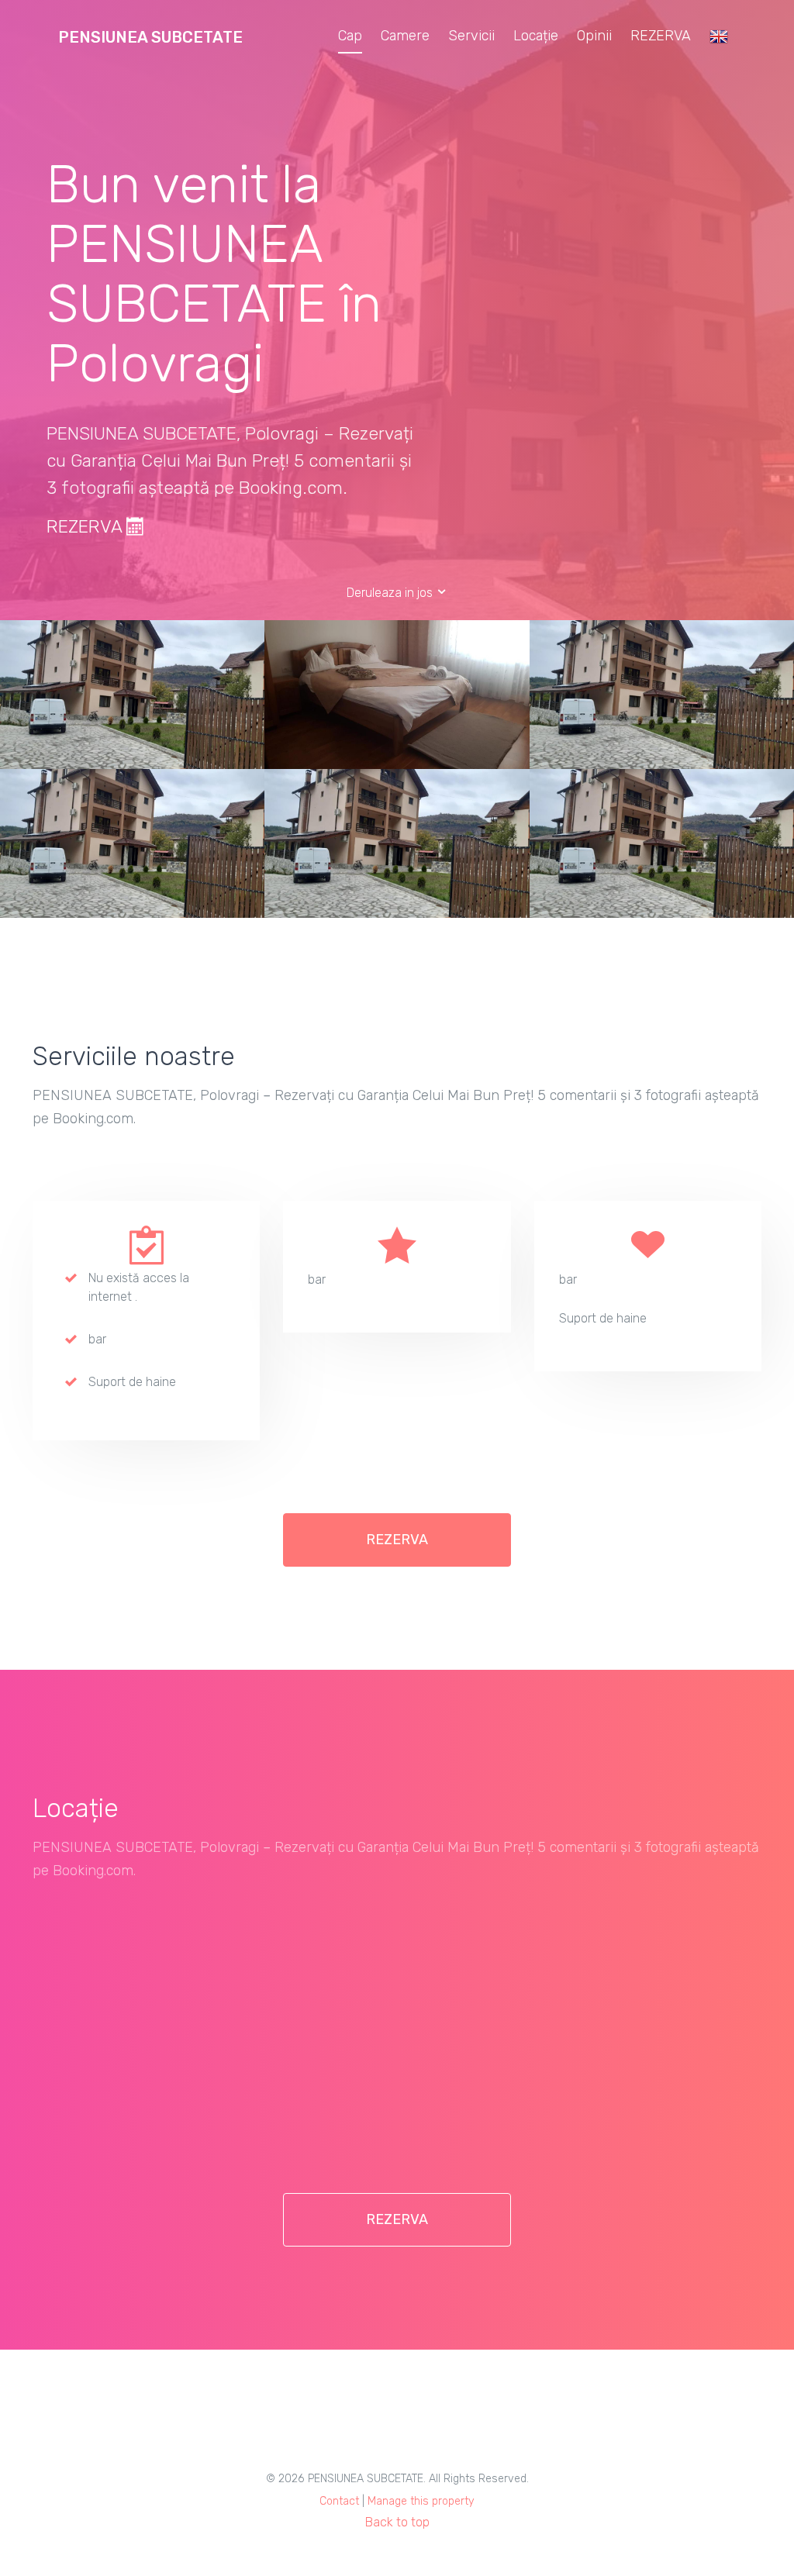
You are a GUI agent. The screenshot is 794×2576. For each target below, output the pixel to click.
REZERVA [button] (397, 1540)
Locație (536, 36)
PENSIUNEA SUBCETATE (150, 37)
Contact (339, 2501)
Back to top (397, 2522)
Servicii (471, 36)
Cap (350, 36)
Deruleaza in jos (391, 593)
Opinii (594, 36)
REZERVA (661, 36)
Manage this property (421, 2501)
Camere (405, 36)
